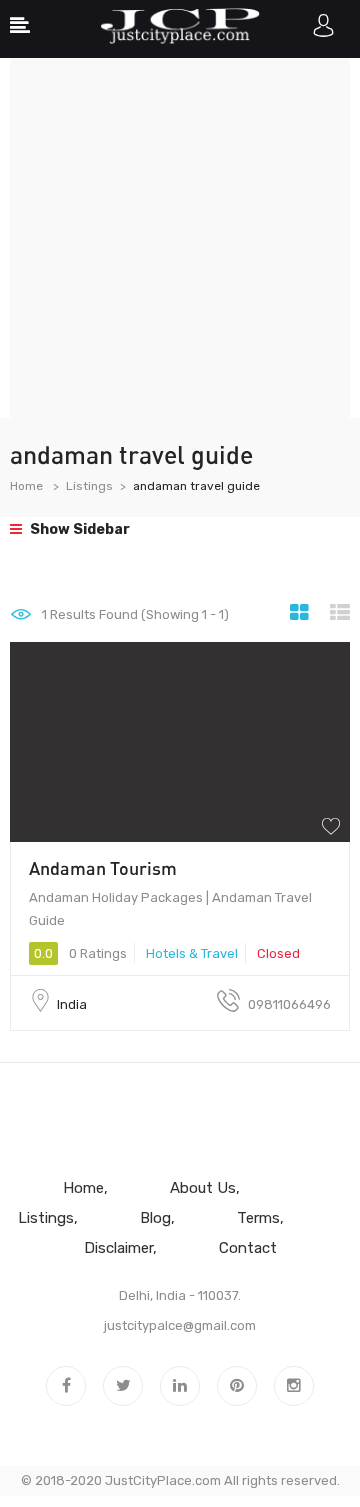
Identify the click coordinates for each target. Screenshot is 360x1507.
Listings (89, 486)
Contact (248, 1248)
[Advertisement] (180, 238)
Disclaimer (118, 1248)
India (72, 1004)
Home (26, 486)
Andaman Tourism (103, 868)
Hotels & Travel (192, 953)
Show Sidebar (78, 529)
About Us (203, 1188)
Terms (258, 1218)
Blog (155, 1218)
